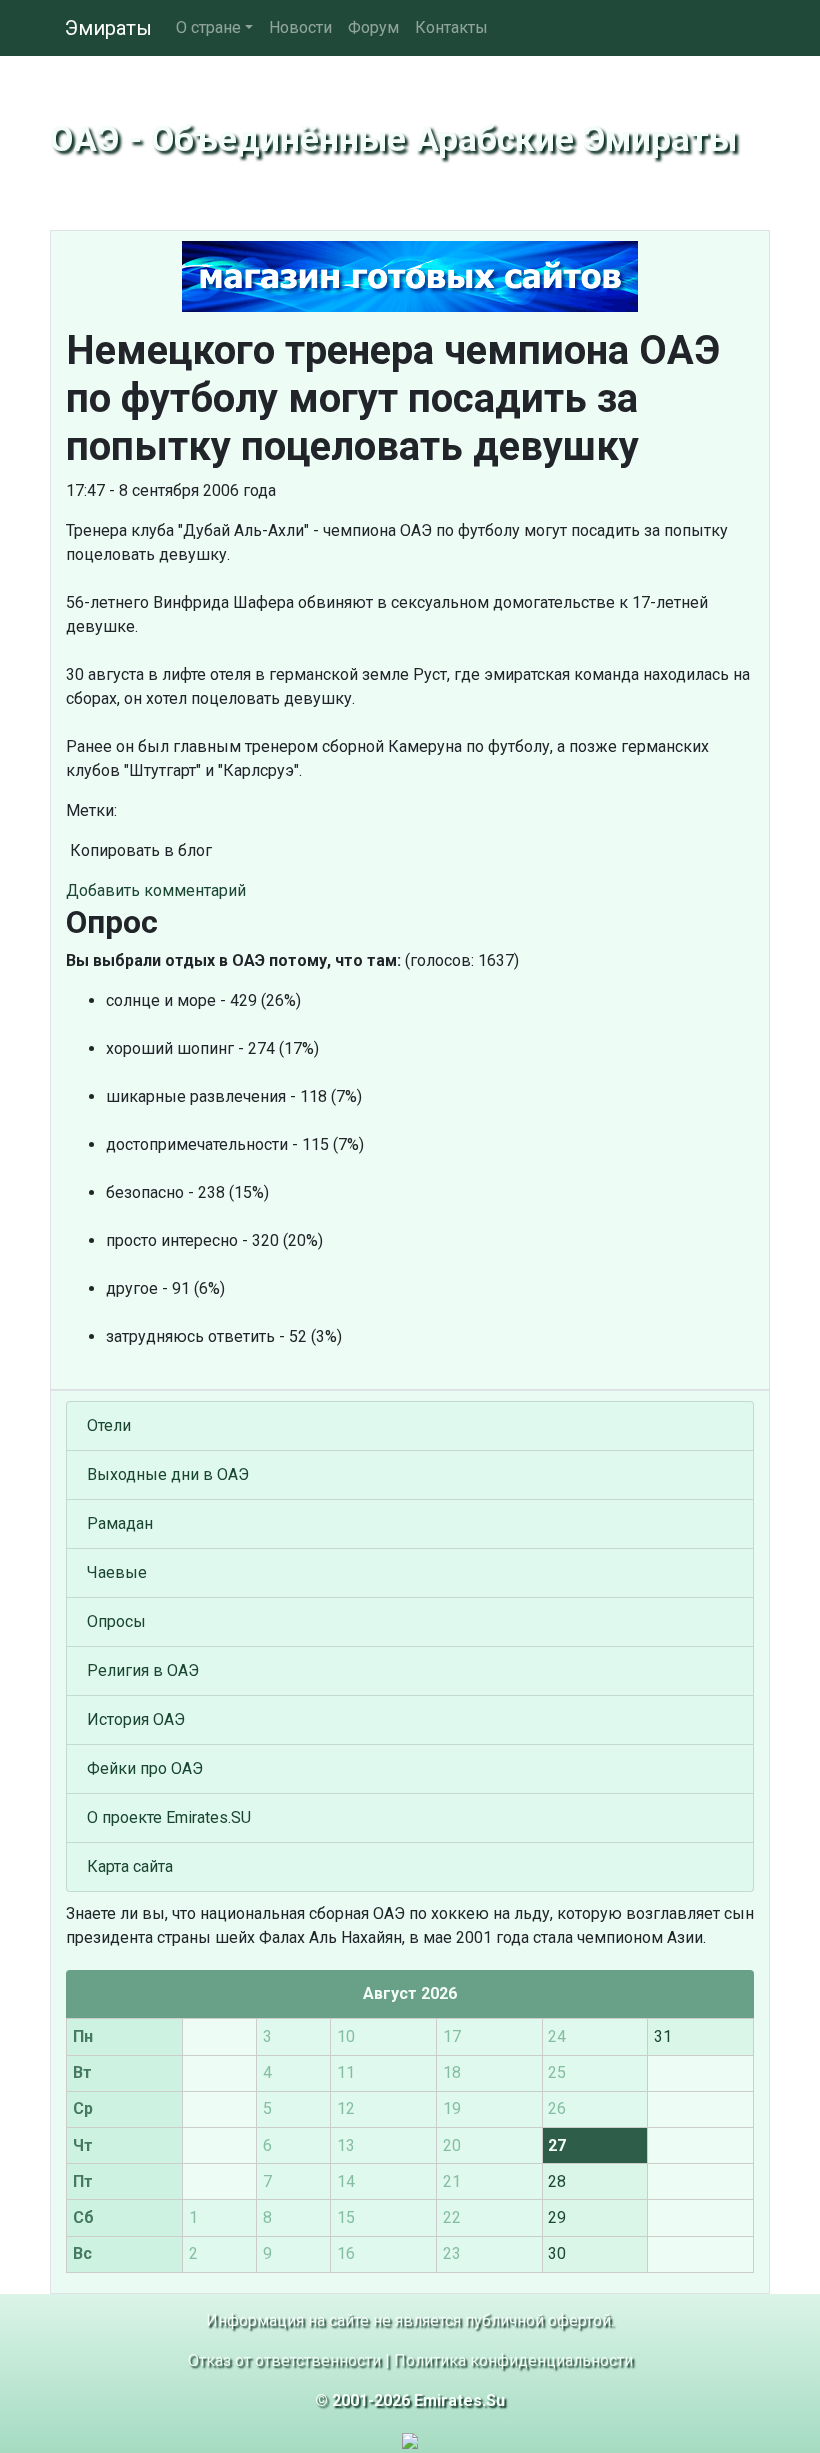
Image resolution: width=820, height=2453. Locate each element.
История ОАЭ (136, 1719)
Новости (300, 27)
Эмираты (108, 28)
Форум (373, 27)
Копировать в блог (139, 850)
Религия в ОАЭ (143, 1670)
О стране (208, 27)
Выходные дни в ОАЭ (168, 1474)
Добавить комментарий (156, 890)
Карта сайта (130, 1866)
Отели (109, 1425)
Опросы (116, 1621)
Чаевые (117, 1572)
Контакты (451, 27)
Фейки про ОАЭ (145, 1768)
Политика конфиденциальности (513, 2360)
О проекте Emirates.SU (169, 1817)
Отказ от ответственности (284, 2360)
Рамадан (120, 1523)
